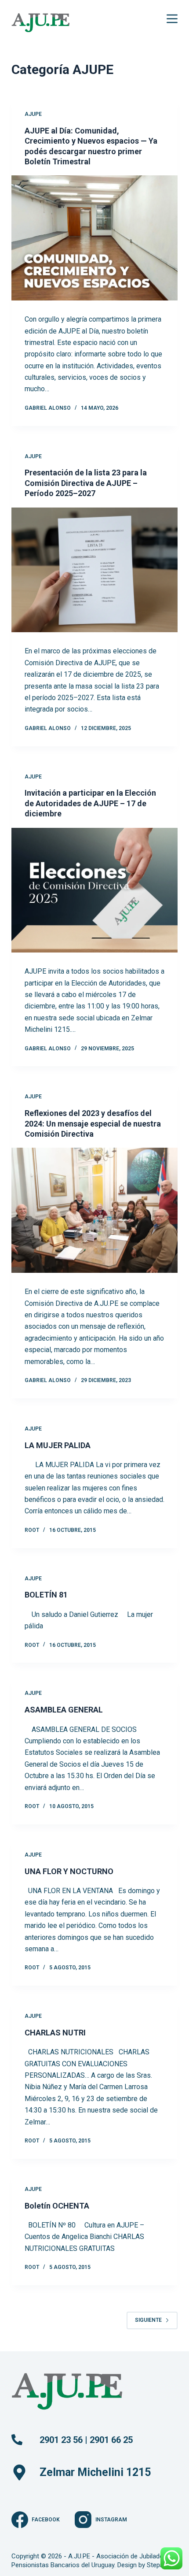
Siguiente (148, 2320)
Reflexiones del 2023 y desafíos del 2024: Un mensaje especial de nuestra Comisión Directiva (93, 1123)
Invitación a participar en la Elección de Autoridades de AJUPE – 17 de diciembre (90, 803)
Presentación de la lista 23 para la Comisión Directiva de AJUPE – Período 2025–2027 (86, 483)
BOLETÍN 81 (46, 1595)
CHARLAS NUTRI (55, 2033)
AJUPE (33, 114)
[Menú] (172, 19)
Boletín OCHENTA (57, 2206)
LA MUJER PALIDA (58, 1445)
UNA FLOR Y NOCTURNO (69, 1871)
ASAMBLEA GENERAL (64, 1710)
